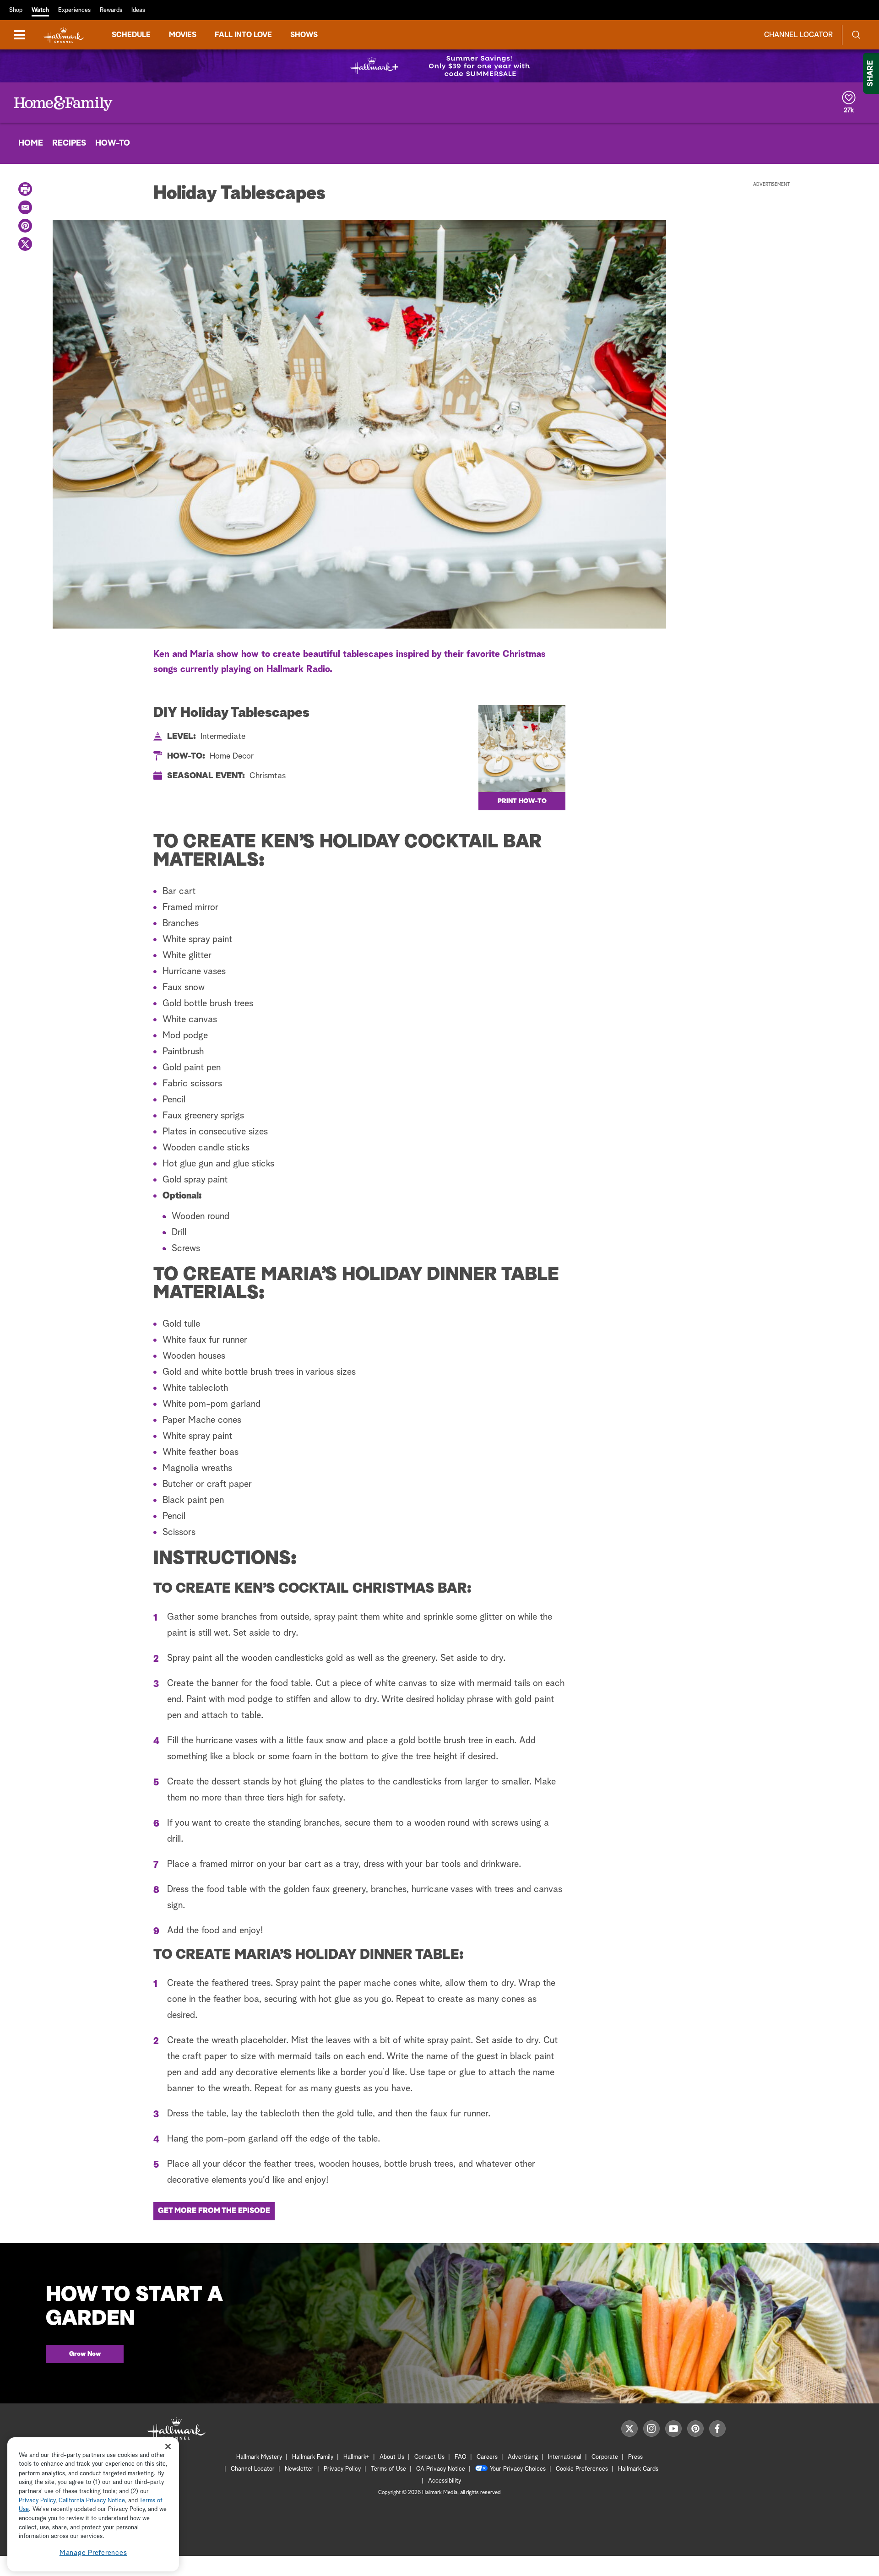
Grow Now (85, 2354)
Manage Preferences (93, 2553)
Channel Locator (798, 35)
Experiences (74, 10)
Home (31, 143)
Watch (40, 10)
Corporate (605, 2457)
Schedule (131, 35)
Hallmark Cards (638, 2469)
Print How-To (522, 801)
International (565, 2457)
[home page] (64, 35)
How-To (113, 143)
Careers (487, 2457)
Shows (304, 35)
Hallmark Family (313, 2457)
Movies (183, 35)
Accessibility (445, 2481)
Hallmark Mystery (259, 2457)
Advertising (523, 2457)
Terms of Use (388, 2469)
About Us (392, 2457)
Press (635, 2457)
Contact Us (429, 2457)
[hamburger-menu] (19, 35)
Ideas (138, 10)
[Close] (168, 2447)
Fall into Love (243, 35)
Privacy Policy (342, 2469)
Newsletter (299, 2469)
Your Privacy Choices (518, 2469)
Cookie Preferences (582, 2469)
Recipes (69, 143)
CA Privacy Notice (441, 2469)
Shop (16, 10)
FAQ (461, 2457)
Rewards (111, 10)
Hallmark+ (356, 2457)
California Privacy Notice (92, 2501)
